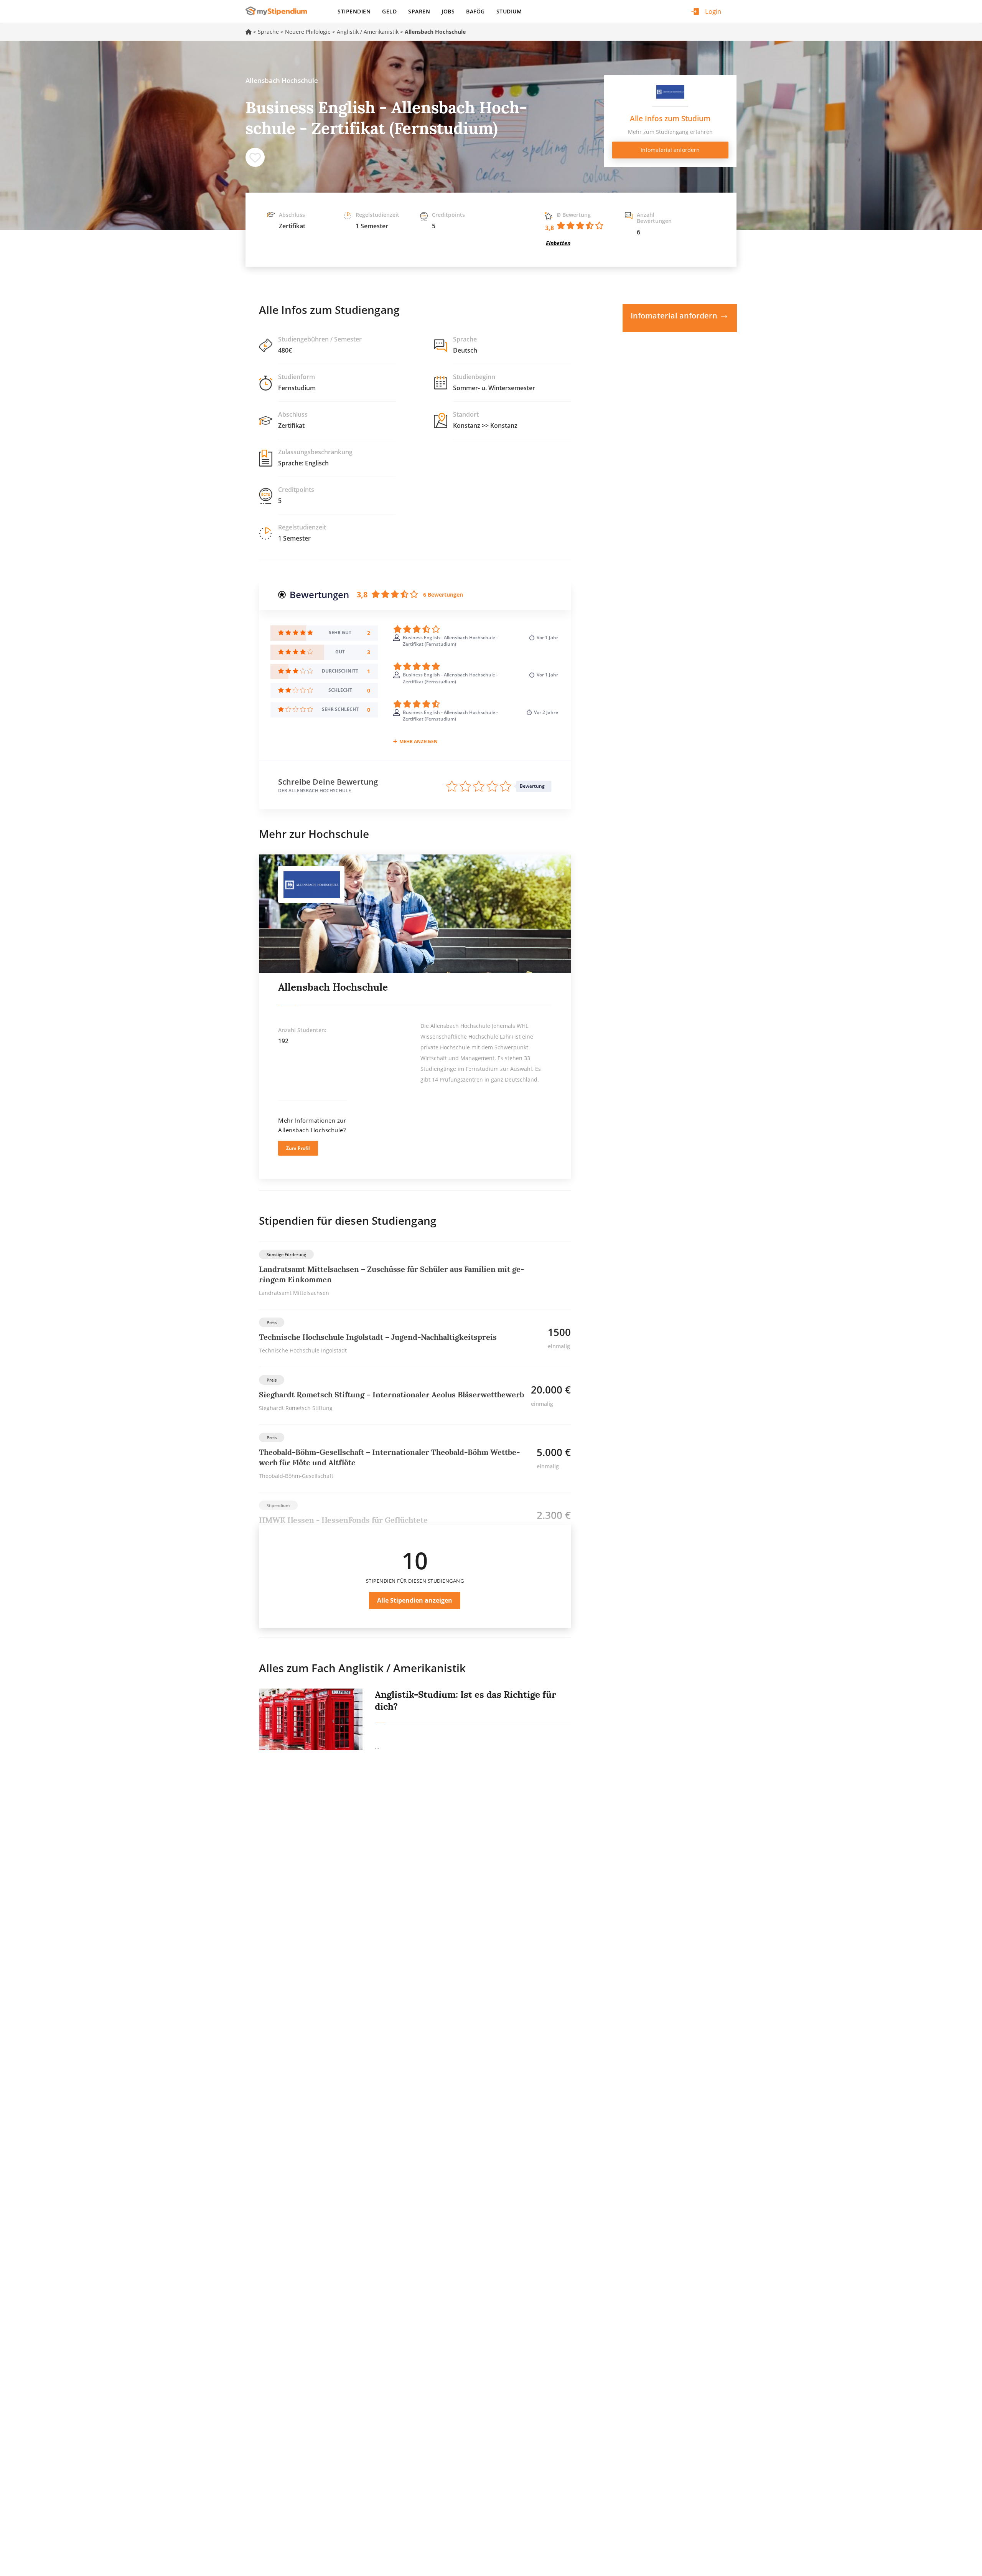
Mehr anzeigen (419, 741)
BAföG (475, 11)
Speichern (255, 157)
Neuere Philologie (308, 32)
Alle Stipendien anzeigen (415, 1600)
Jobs (448, 11)
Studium (509, 11)
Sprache (268, 32)
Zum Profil (298, 1148)
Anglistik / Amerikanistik (368, 32)
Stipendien (354, 11)
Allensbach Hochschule (333, 987)
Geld (389, 11)
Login (713, 11)
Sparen (419, 11)
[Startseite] (279, 11)
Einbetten (558, 243)
